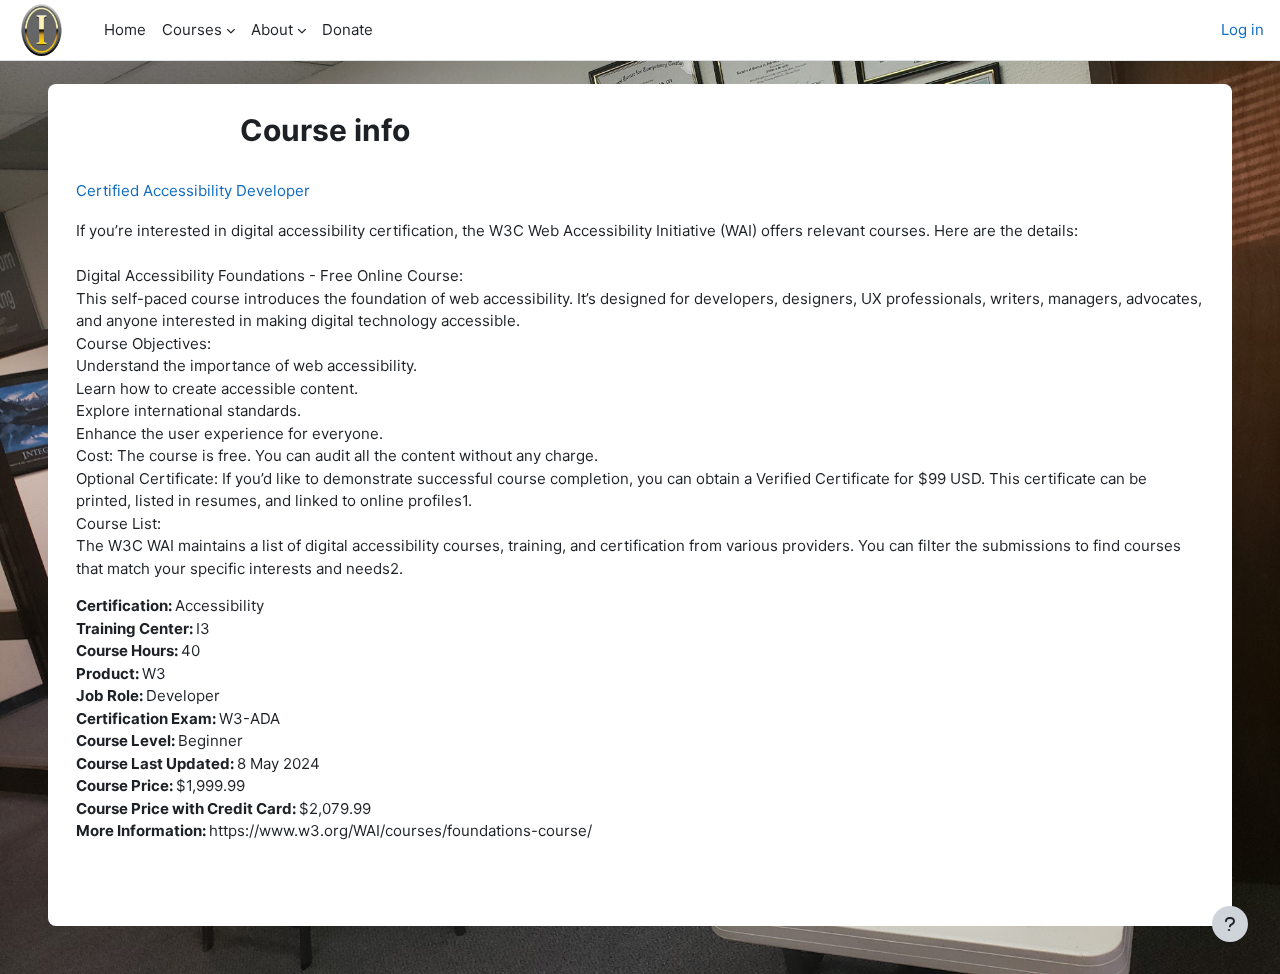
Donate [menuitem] (347, 29)
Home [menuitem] (125, 29)
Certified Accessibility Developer (193, 190)
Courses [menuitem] (192, 29)
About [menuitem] (272, 29)
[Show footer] (1230, 924)
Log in (1242, 29)
